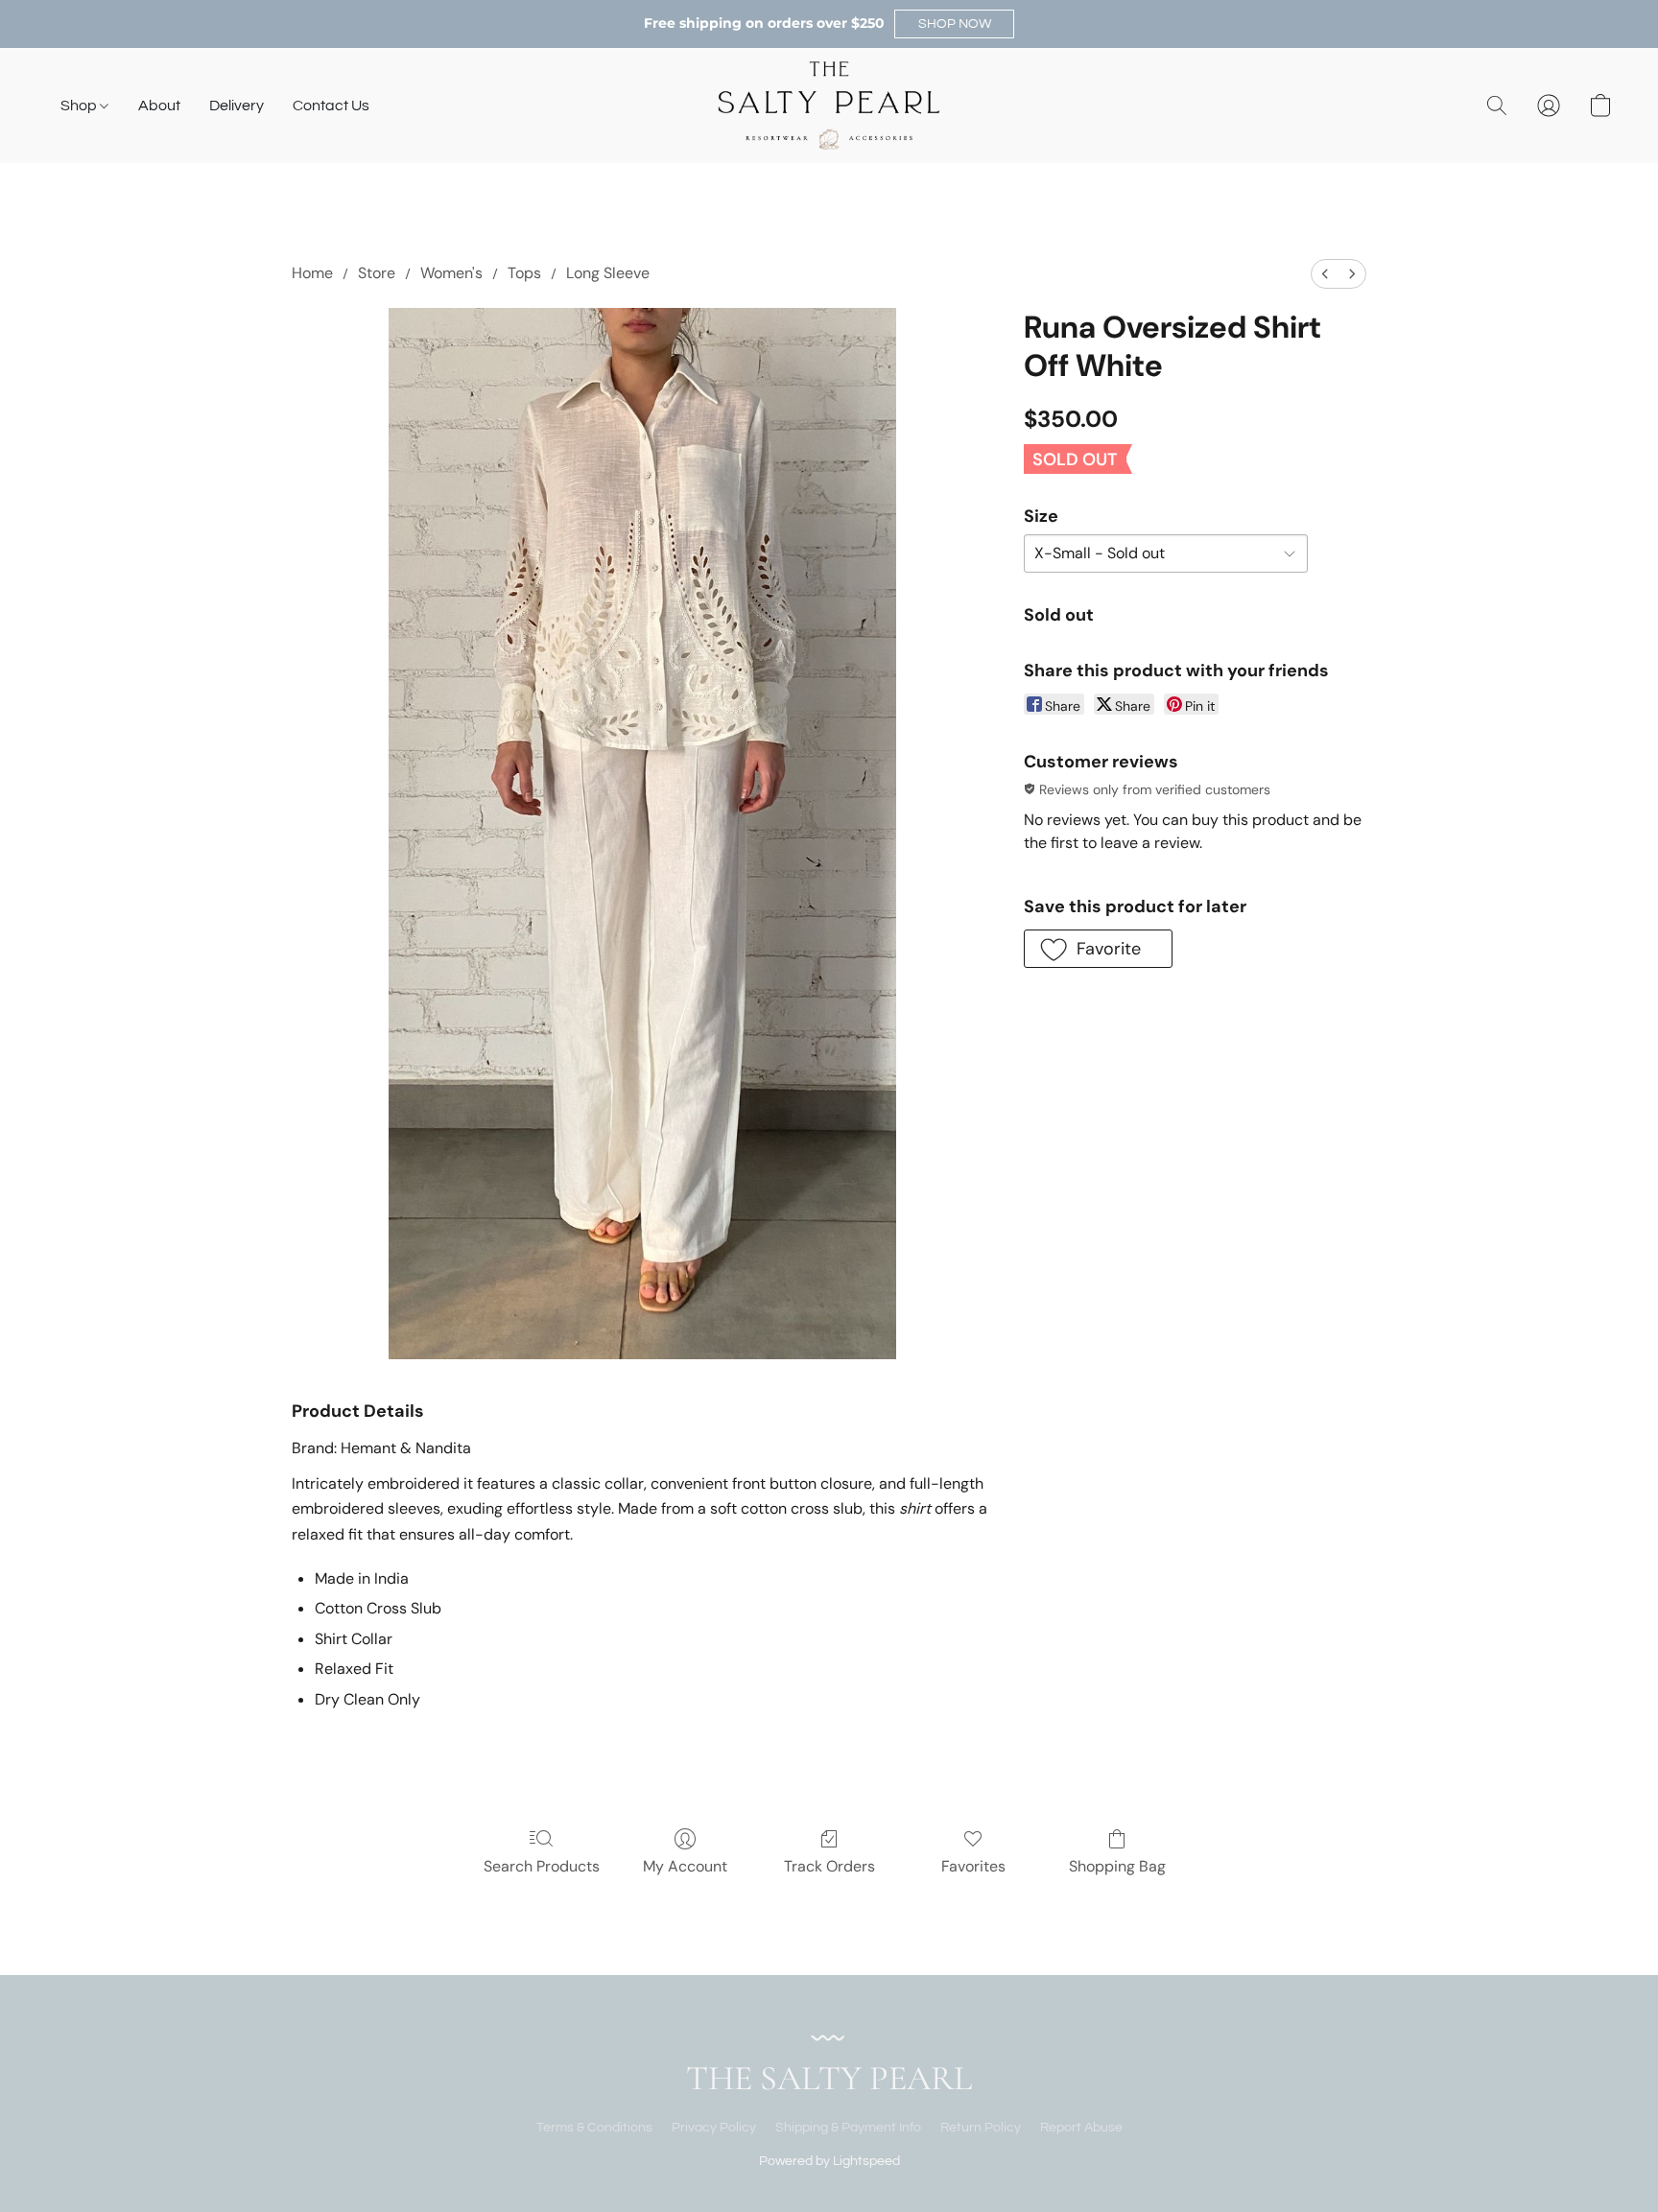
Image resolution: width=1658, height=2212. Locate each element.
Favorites (973, 1866)
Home (312, 273)
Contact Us (331, 106)
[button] (954, 24)
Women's (451, 273)
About (159, 106)
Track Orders (829, 1866)
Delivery (237, 106)
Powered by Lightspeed (829, 2161)
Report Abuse (1081, 2128)
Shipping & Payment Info (848, 2128)
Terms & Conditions (594, 2128)
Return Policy (981, 2128)
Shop (80, 106)
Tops (524, 273)
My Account (685, 1866)
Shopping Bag (1117, 1866)
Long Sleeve (608, 273)
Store (377, 273)
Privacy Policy (714, 2128)
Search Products (542, 1866)
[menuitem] (1325, 274)
